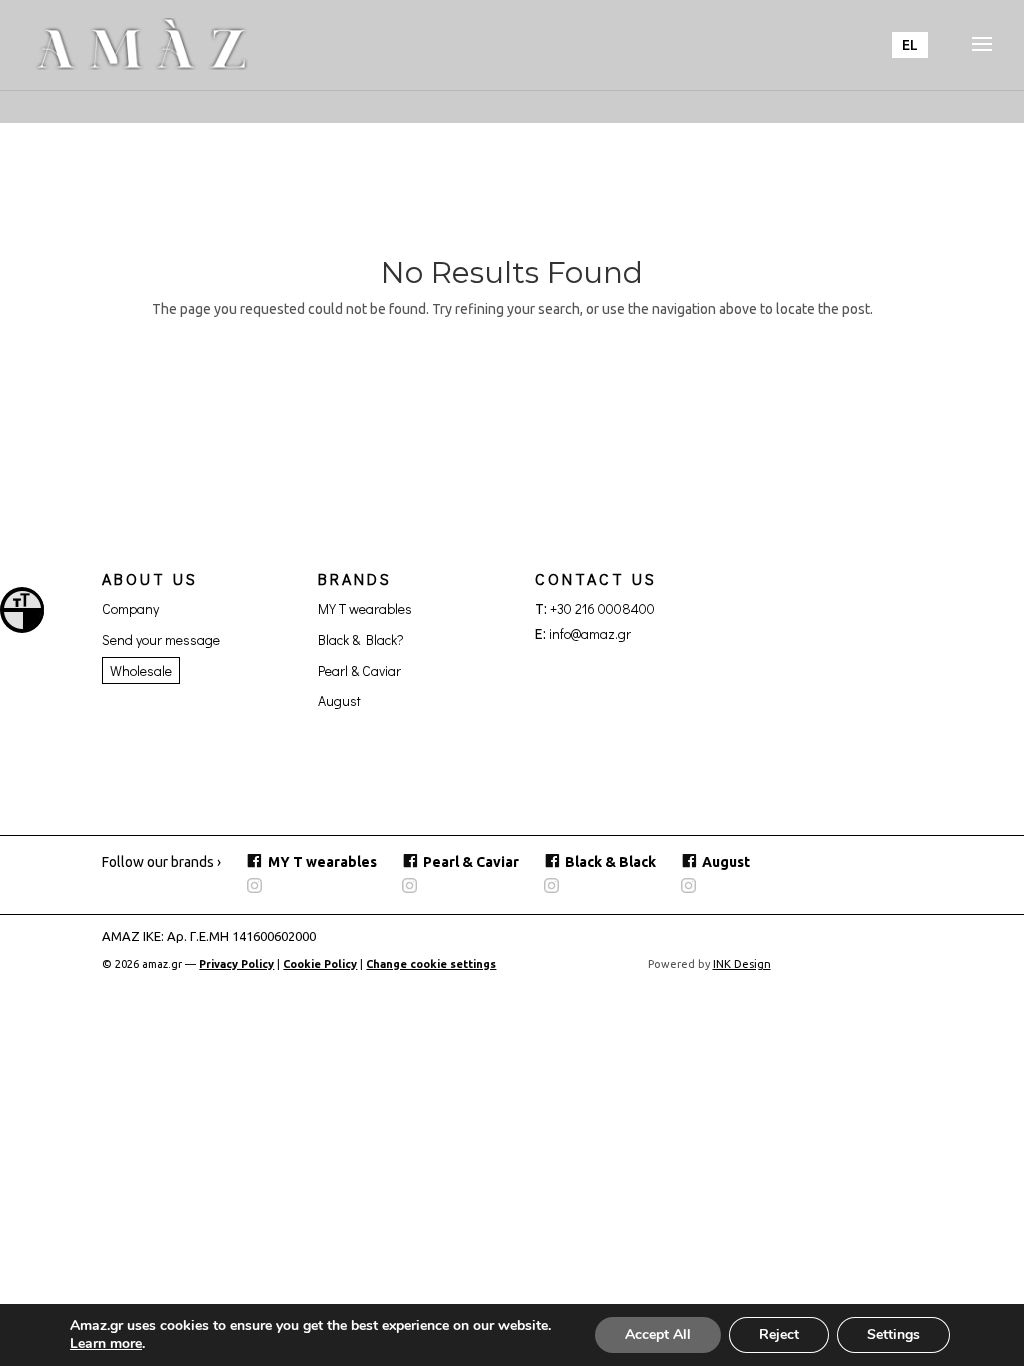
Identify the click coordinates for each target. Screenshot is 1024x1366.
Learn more (106, 1343)
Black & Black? (361, 639)
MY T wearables (365, 608)
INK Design (742, 964)
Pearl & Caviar (359, 670)
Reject (779, 1334)
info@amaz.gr (590, 633)
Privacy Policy (236, 964)
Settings (893, 1334)
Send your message (161, 639)
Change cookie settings (431, 964)
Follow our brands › (161, 862)
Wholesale (141, 670)
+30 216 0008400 (602, 608)
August (339, 700)
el (910, 45)
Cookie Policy (320, 964)
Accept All (658, 1334)
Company (130, 608)
